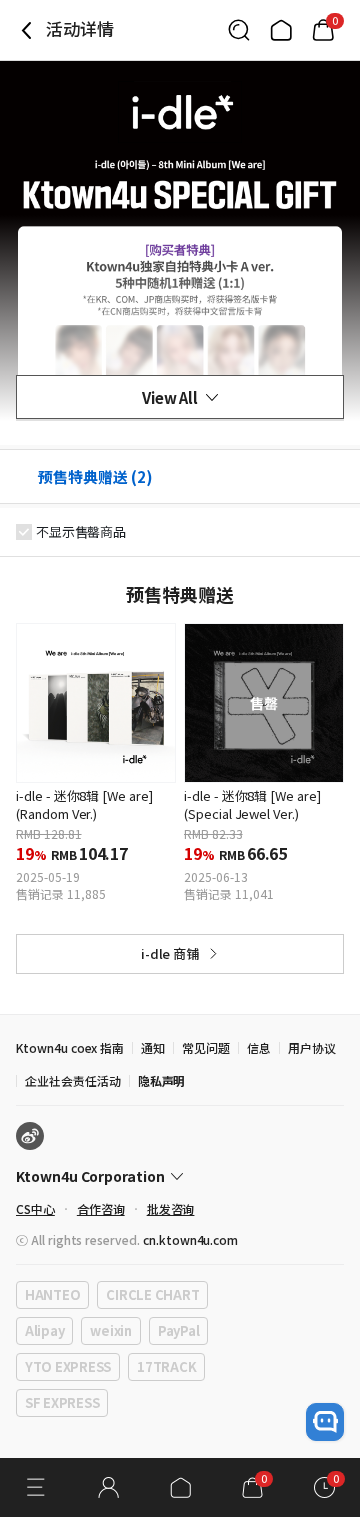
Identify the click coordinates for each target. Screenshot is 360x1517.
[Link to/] (281, 30)
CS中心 (35, 1208)
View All (170, 397)
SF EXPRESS (62, 1402)
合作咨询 (101, 1208)
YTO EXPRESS (68, 1366)
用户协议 (312, 1047)
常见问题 (206, 1047)
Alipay (44, 1330)
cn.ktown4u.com (190, 1239)
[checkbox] (24, 532)
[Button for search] (239, 30)
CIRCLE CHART (152, 1294)
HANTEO (52, 1294)
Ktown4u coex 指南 (70, 1047)
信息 (259, 1047)
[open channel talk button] (325, 1422)
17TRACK (166, 1366)
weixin (110, 1330)
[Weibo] (30, 1136)
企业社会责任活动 (73, 1080)
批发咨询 (171, 1208)
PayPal (178, 1330)
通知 (153, 1047)
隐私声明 (162, 1080)
